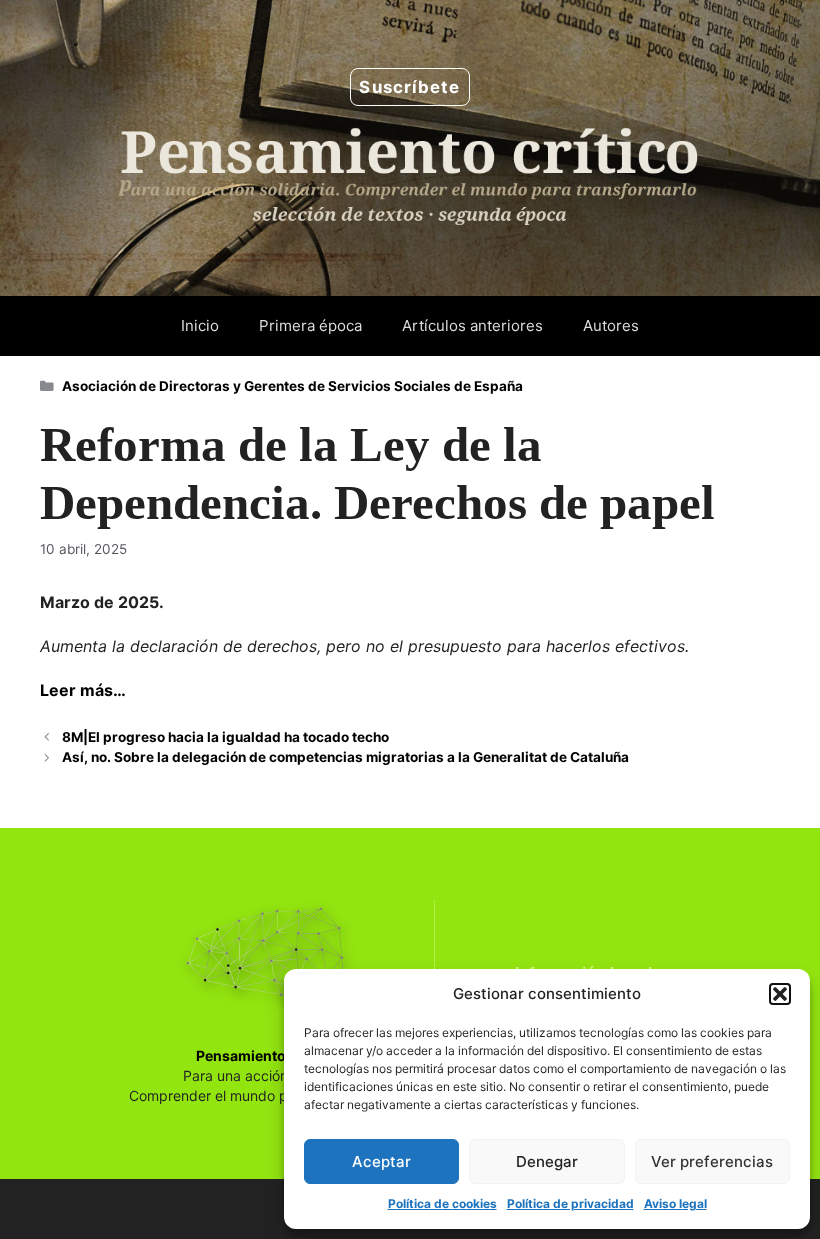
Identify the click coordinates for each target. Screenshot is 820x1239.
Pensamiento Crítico (266, 1055)
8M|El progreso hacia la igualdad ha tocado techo (225, 737)
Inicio (200, 325)
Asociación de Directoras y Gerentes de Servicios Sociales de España (292, 386)
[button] (780, 994)
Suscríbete (409, 87)
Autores (611, 325)
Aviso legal (675, 1203)
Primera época (310, 325)
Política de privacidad (570, 1203)
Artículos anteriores (472, 325)
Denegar (547, 1161)
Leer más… (83, 690)
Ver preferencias (712, 1161)
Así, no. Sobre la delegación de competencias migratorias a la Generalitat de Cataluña (345, 757)
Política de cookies (442, 1203)
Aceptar (381, 1161)
